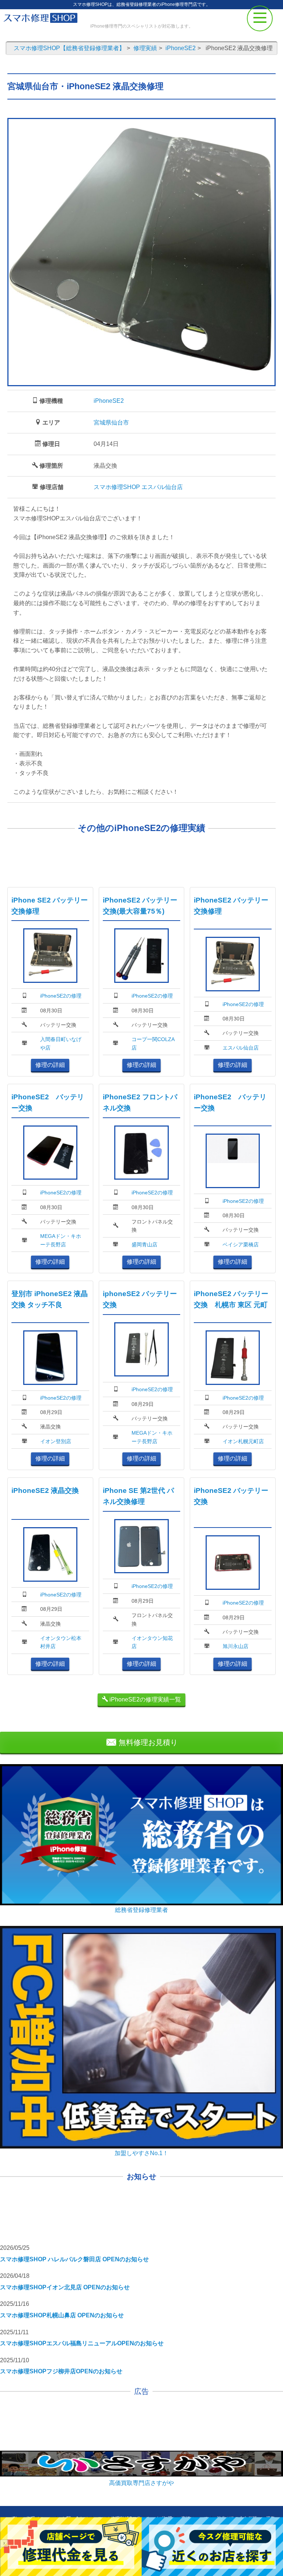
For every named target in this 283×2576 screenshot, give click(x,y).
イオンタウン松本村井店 (61, 1642)
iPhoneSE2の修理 (61, 996)
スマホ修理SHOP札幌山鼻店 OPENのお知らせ (62, 2315)
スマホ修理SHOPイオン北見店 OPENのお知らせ (65, 2287)
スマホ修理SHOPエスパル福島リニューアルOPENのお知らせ (82, 2343)
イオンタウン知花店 (152, 1642)
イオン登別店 (56, 1441)
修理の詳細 (50, 1065)
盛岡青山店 (144, 1245)
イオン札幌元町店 (243, 1441)
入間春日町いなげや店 (61, 1043)
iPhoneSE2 (109, 401)
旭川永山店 (235, 1646)
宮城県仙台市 (111, 423)
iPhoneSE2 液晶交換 (45, 1491)
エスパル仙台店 (241, 1048)
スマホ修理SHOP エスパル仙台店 (138, 487)
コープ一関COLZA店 (153, 1043)
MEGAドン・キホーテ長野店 (61, 1240)
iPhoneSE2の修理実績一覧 (144, 1699)
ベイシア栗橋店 (241, 1245)
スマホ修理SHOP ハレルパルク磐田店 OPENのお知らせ (74, 2259)
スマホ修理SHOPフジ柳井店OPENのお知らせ (61, 2371)
